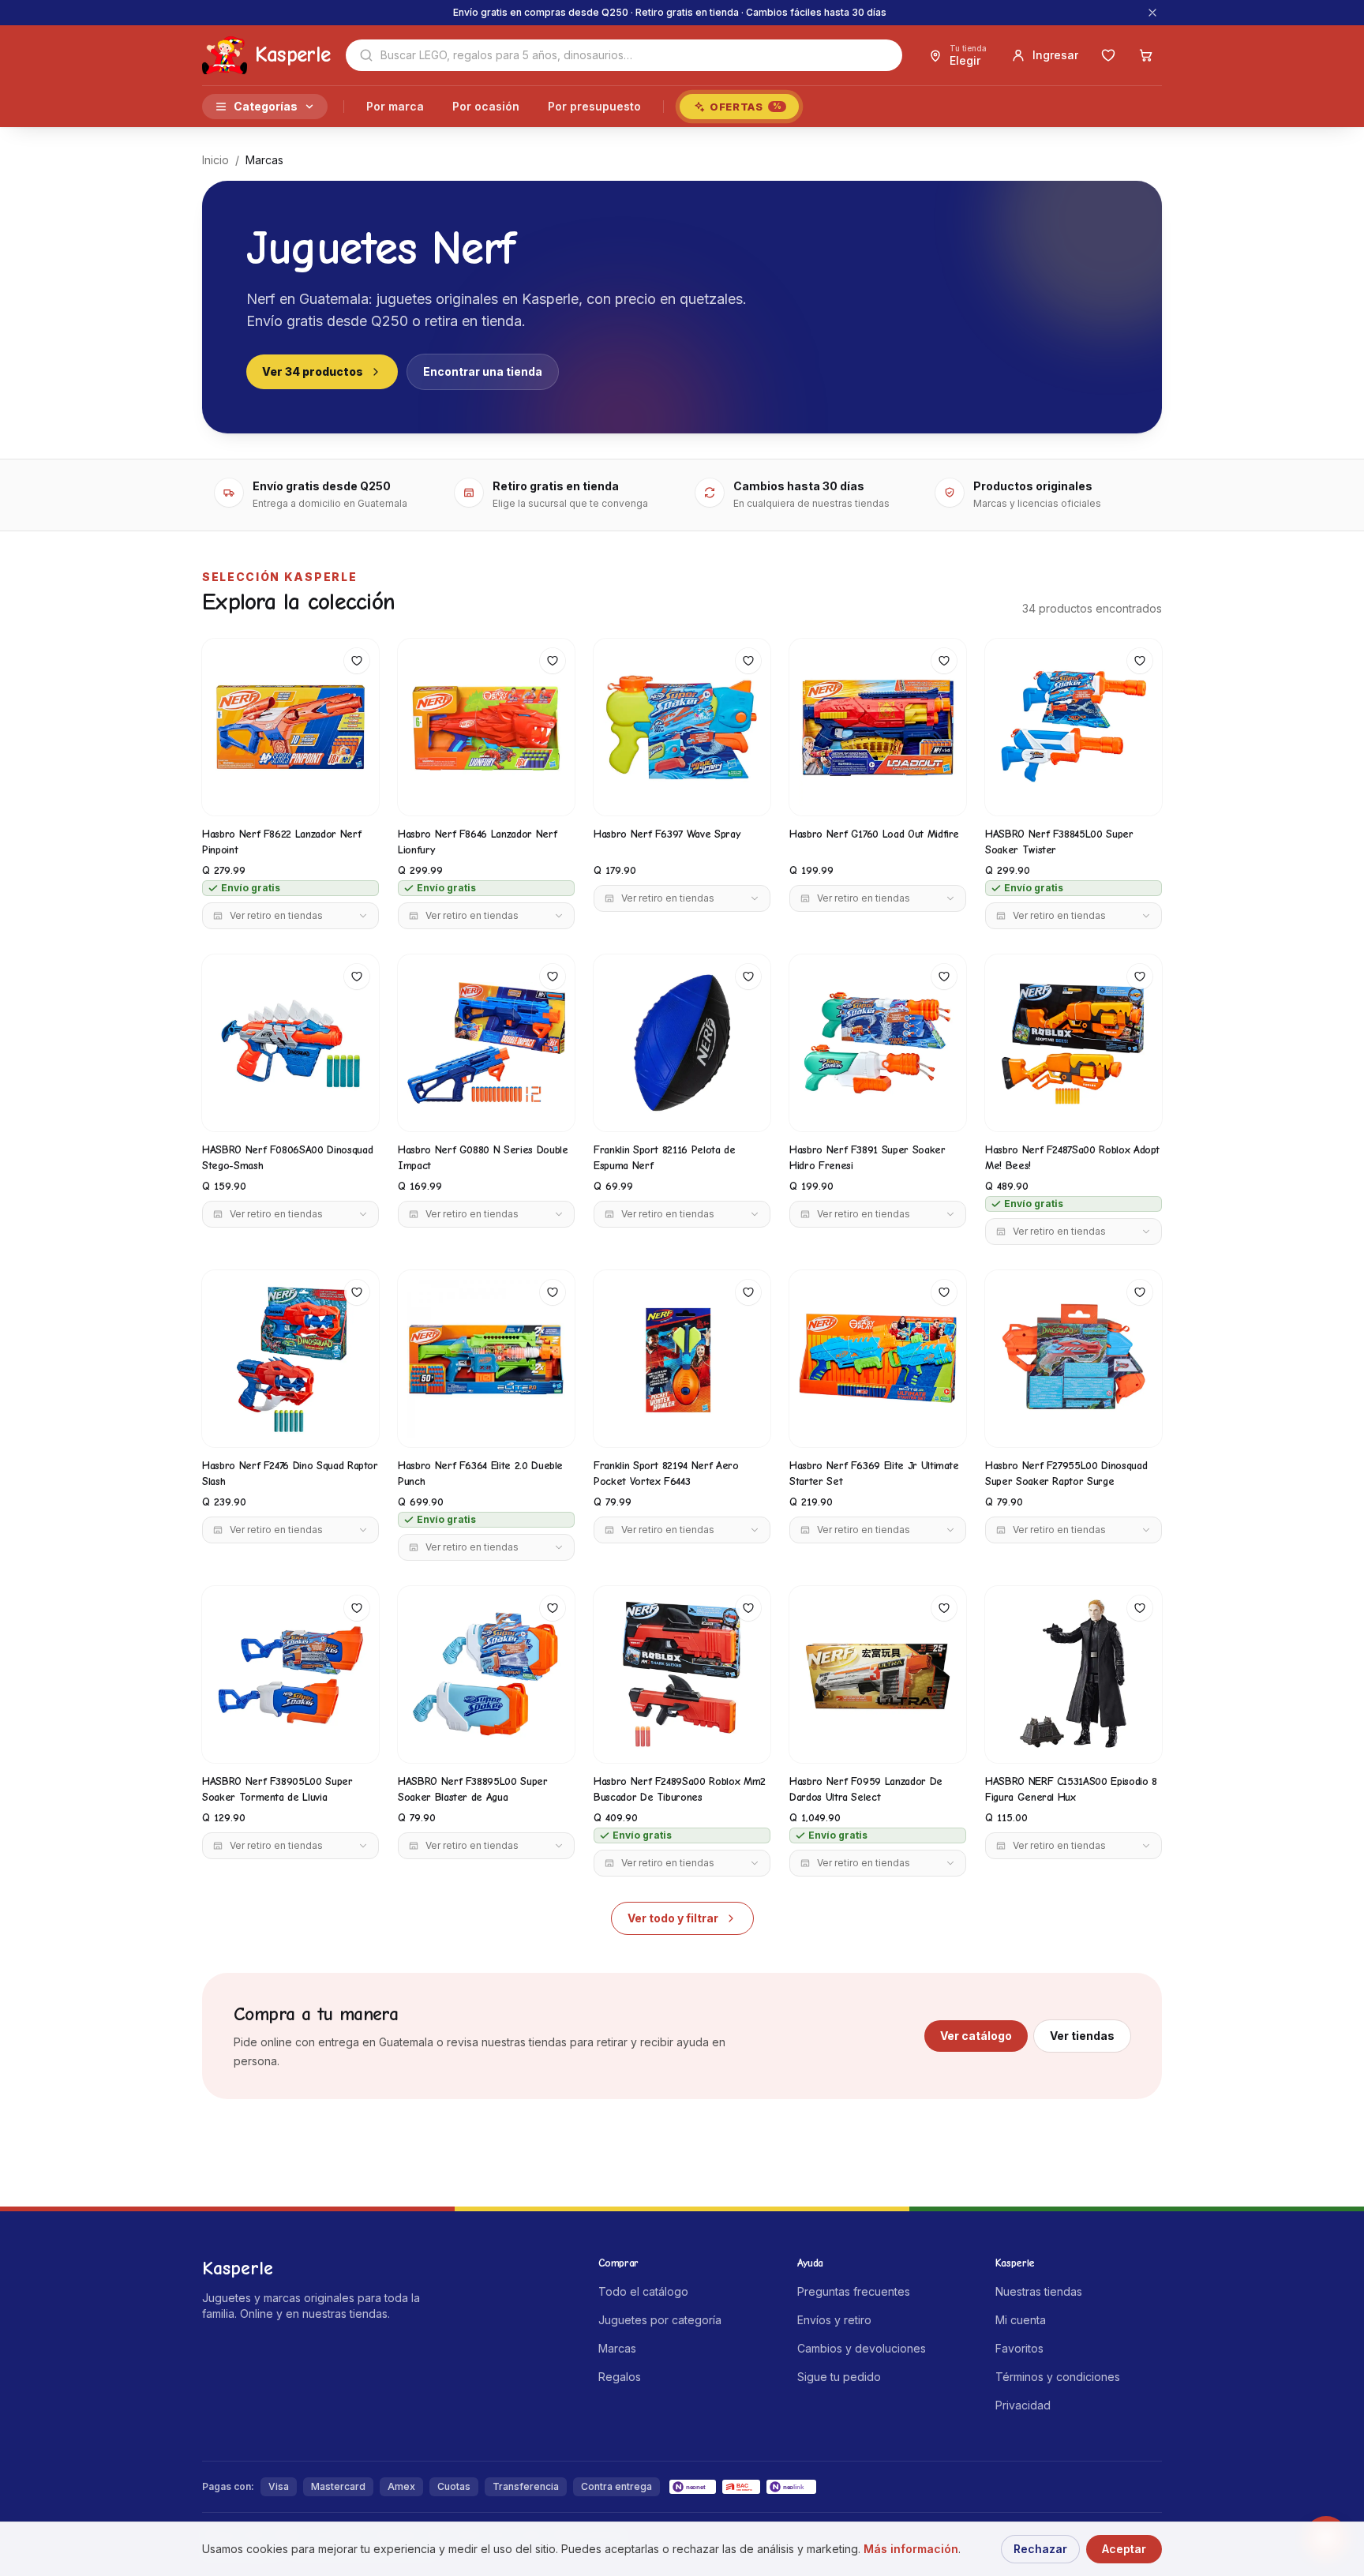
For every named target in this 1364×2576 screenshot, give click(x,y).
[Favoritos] (1108, 55)
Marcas (617, 2348)
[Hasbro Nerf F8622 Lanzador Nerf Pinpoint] (290, 727)
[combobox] (624, 55)
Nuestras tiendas (1039, 2291)
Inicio (215, 160)
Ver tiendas (1082, 2036)
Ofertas (746, 107)
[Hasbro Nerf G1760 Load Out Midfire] (878, 727)
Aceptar (1124, 2549)
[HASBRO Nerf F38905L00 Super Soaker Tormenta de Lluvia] (290, 1674)
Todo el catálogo (643, 2291)
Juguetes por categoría (660, 2320)
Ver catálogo (976, 2036)
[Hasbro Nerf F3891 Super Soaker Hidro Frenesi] (878, 1043)
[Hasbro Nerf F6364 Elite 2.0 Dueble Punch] (486, 1359)
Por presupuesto (594, 106)
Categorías (266, 106)
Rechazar (1040, 2549)
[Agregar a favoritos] (357, 661)
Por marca (395, 106)
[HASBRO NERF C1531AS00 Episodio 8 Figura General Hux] (1074, 1674)
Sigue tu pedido (839, 2377)
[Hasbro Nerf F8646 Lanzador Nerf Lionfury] (486, 727)
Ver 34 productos (313, 371)
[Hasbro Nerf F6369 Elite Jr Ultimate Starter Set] (878, 1359)
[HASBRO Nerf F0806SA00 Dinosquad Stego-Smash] (290, 1043)
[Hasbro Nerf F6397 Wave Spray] (682, 727)
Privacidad (1023, 2405)
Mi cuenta (1021, 2320)
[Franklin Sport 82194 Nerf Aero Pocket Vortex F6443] (682, 1359)
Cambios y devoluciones (862, 2348)
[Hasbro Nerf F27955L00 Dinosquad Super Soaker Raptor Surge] (1074, 1359)
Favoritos (1019, 2348)
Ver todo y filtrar (673, 1918)
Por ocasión (486, 106)
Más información (911, 2549)
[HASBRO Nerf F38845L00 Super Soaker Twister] (1074, 727)
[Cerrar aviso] (1152, 13)
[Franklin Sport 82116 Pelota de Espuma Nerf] (682, 1043)
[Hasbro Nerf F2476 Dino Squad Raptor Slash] (290, 1359)
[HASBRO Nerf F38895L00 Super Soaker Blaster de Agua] (486, 1674)
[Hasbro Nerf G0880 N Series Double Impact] (486, 1043)
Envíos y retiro (834, 2320)
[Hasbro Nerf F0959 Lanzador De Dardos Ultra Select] (878, 1674)
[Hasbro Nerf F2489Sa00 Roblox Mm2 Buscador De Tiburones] (682, 1674)
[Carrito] (1146, 55)
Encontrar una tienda (483, 371)
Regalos (620, 2377)
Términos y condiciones (1058, 2377)
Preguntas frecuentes (854, 2291)
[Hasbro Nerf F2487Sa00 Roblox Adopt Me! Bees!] (1074, 1043)
